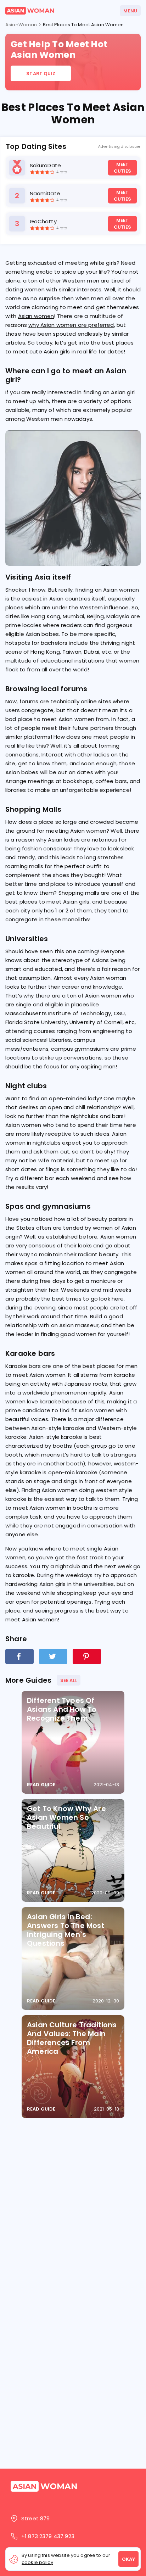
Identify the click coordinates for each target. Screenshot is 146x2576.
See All (69, 1680)
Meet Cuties (123, 168)
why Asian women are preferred (71, 325)
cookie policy (37, 2562)
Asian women (36, 316)
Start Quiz (41, 74)
